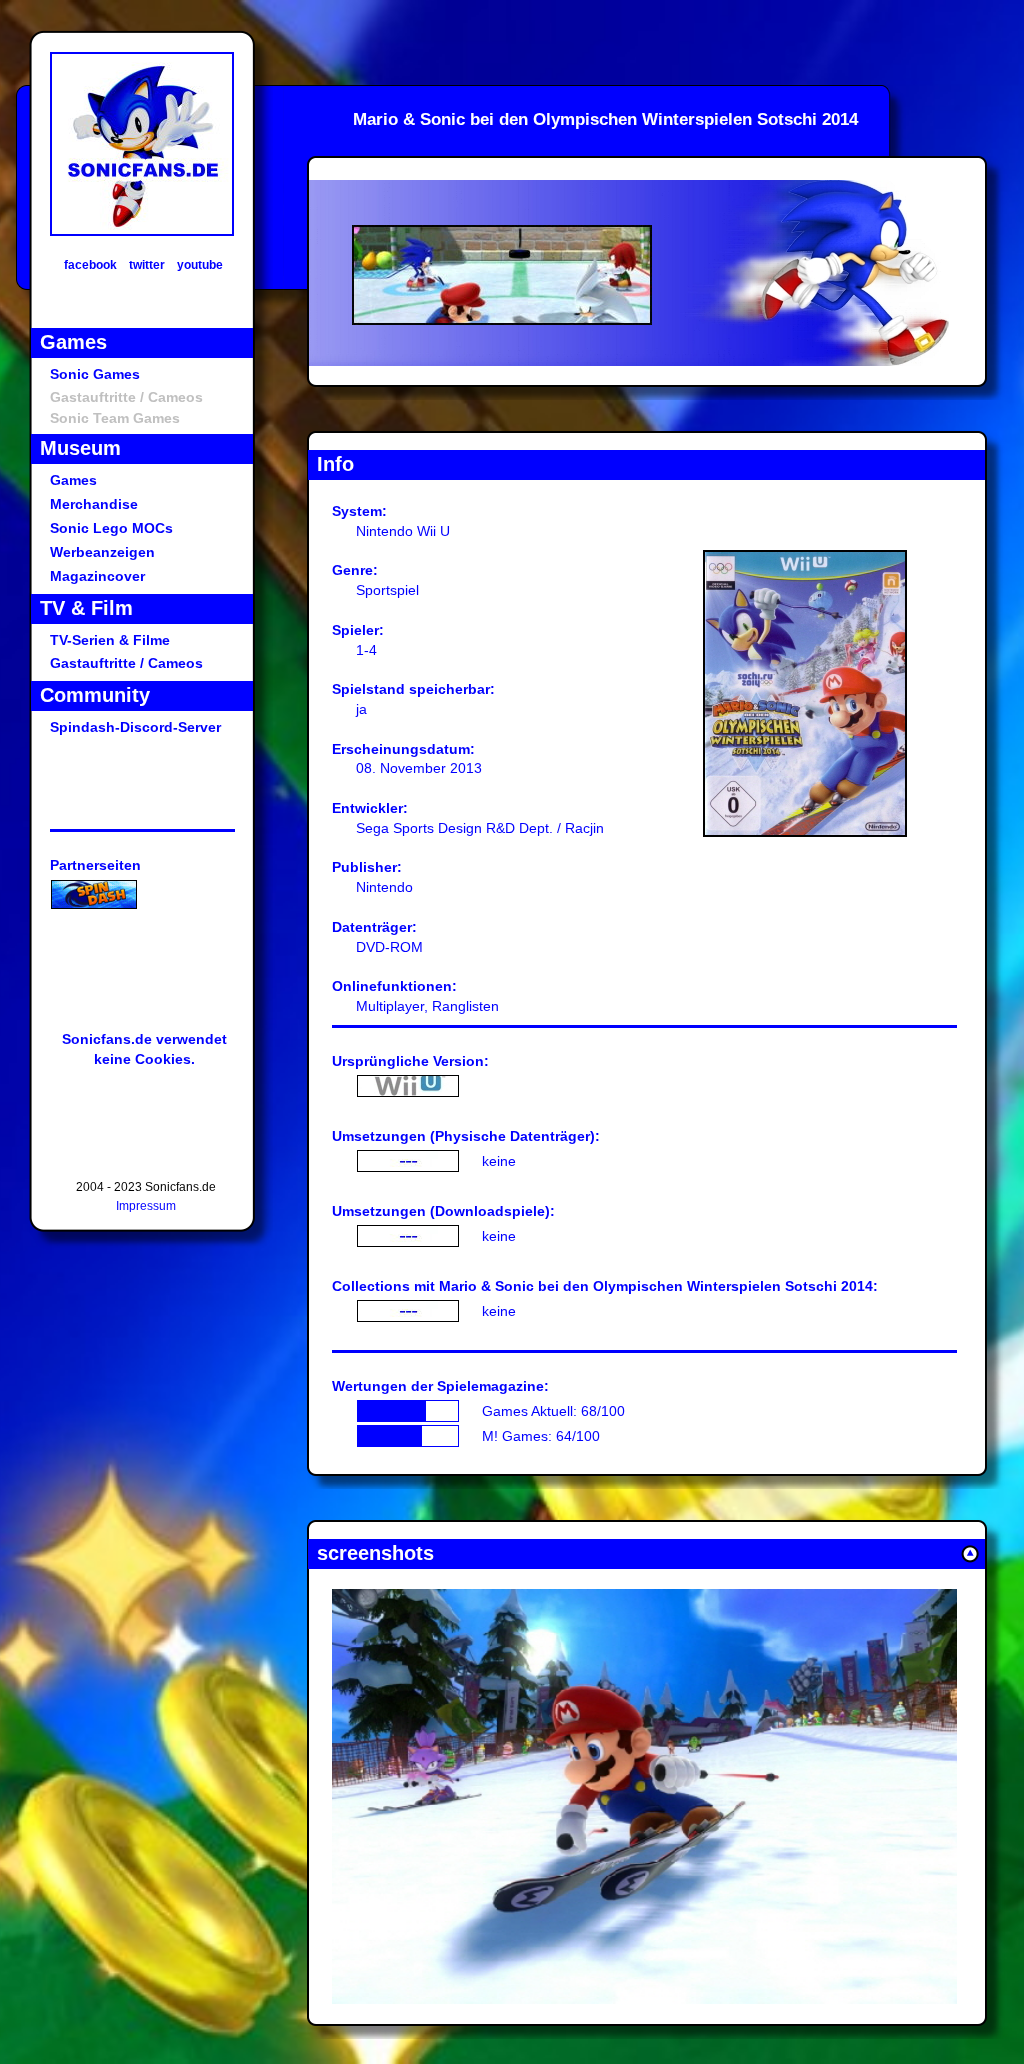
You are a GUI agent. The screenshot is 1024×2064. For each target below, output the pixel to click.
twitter (147, 265)
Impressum (146, 1206)
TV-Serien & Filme (110, 640)
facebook (90, 265)
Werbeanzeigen (102, 552)
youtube (200, 265)
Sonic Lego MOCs (111, 528)
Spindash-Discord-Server (135, 727)
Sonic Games (95, 374)
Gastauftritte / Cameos (126, 663)
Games (73, 480)
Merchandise (94, 504)
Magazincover (97, 576)
